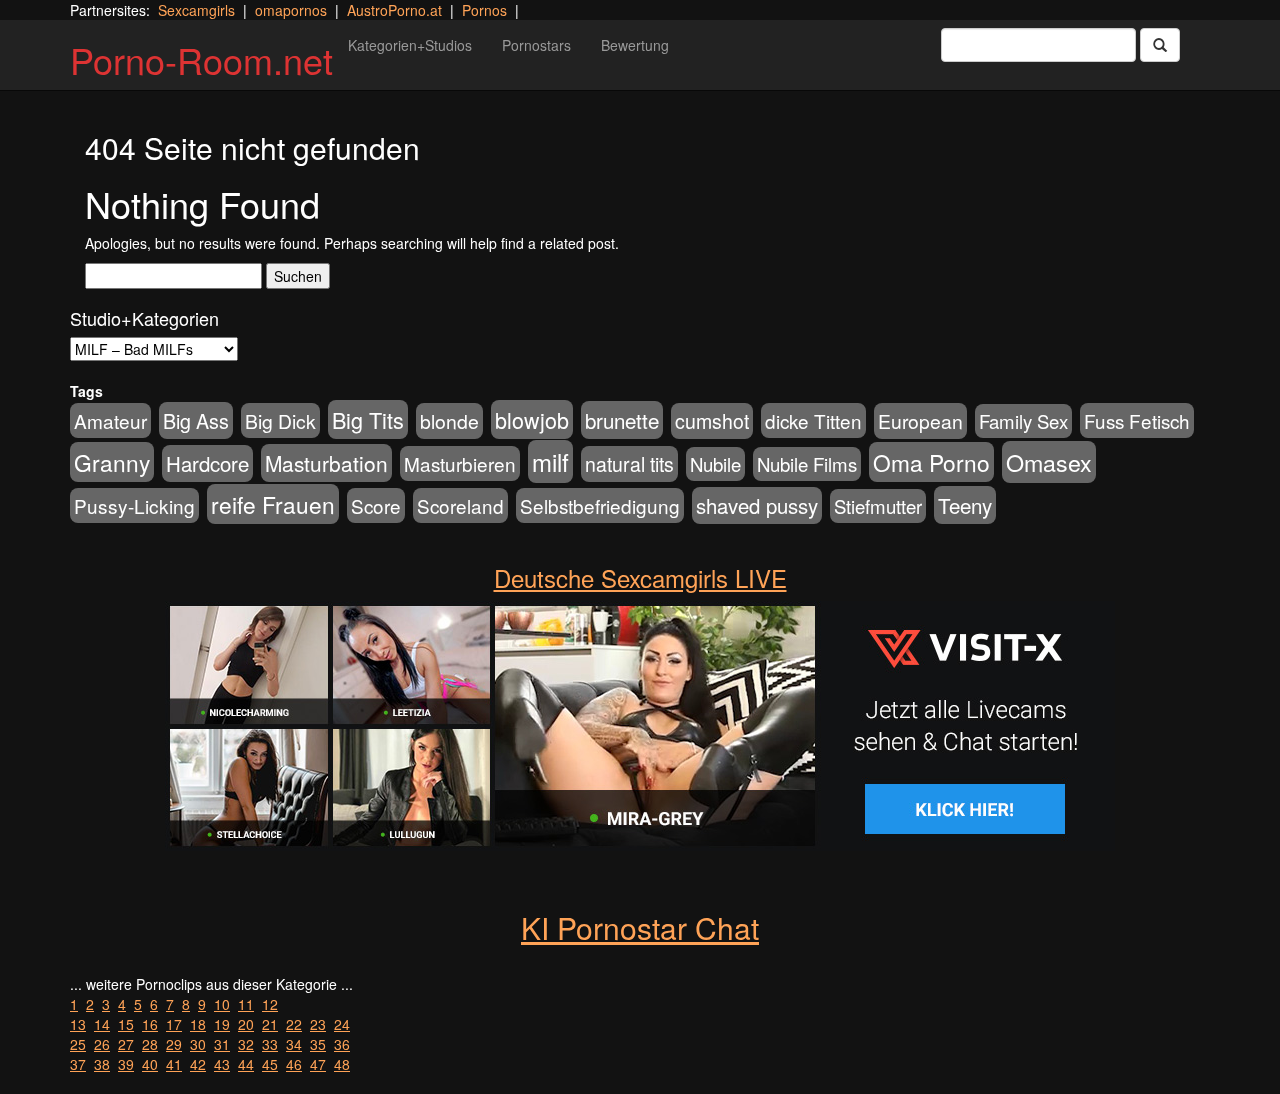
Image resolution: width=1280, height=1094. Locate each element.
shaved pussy (757, 505)
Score (376, 505)
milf (550, 461)
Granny (112, 462)
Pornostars (536, 45)
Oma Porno (931, 462)
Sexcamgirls (196, 10)
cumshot (712, 421)
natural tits (629, 464)
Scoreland (460, 505)
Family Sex (1023, 421)
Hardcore (207, 463)
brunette (622, 420)
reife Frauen (273, 504)
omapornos (291, 10)
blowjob (532, 419)
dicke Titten (813, 420)
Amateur (110, 420)
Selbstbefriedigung (600, 505)
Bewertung (635, 45)
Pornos (484, 10)
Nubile (715, 464)
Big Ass (196, 420)
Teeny (965, 505)
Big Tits (368, 419)
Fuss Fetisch (1137, 420)
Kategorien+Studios (410, 45)
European (920, 421)
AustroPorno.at (394, 10)
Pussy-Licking (134, 505)
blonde (449, 421)
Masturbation (326, 463)
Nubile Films (807, 464)
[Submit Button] (1160, 45)
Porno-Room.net (201, 59)
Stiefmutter (878, 506)
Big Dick (280, 420)
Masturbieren (460, 463)
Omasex (1049, 462)
